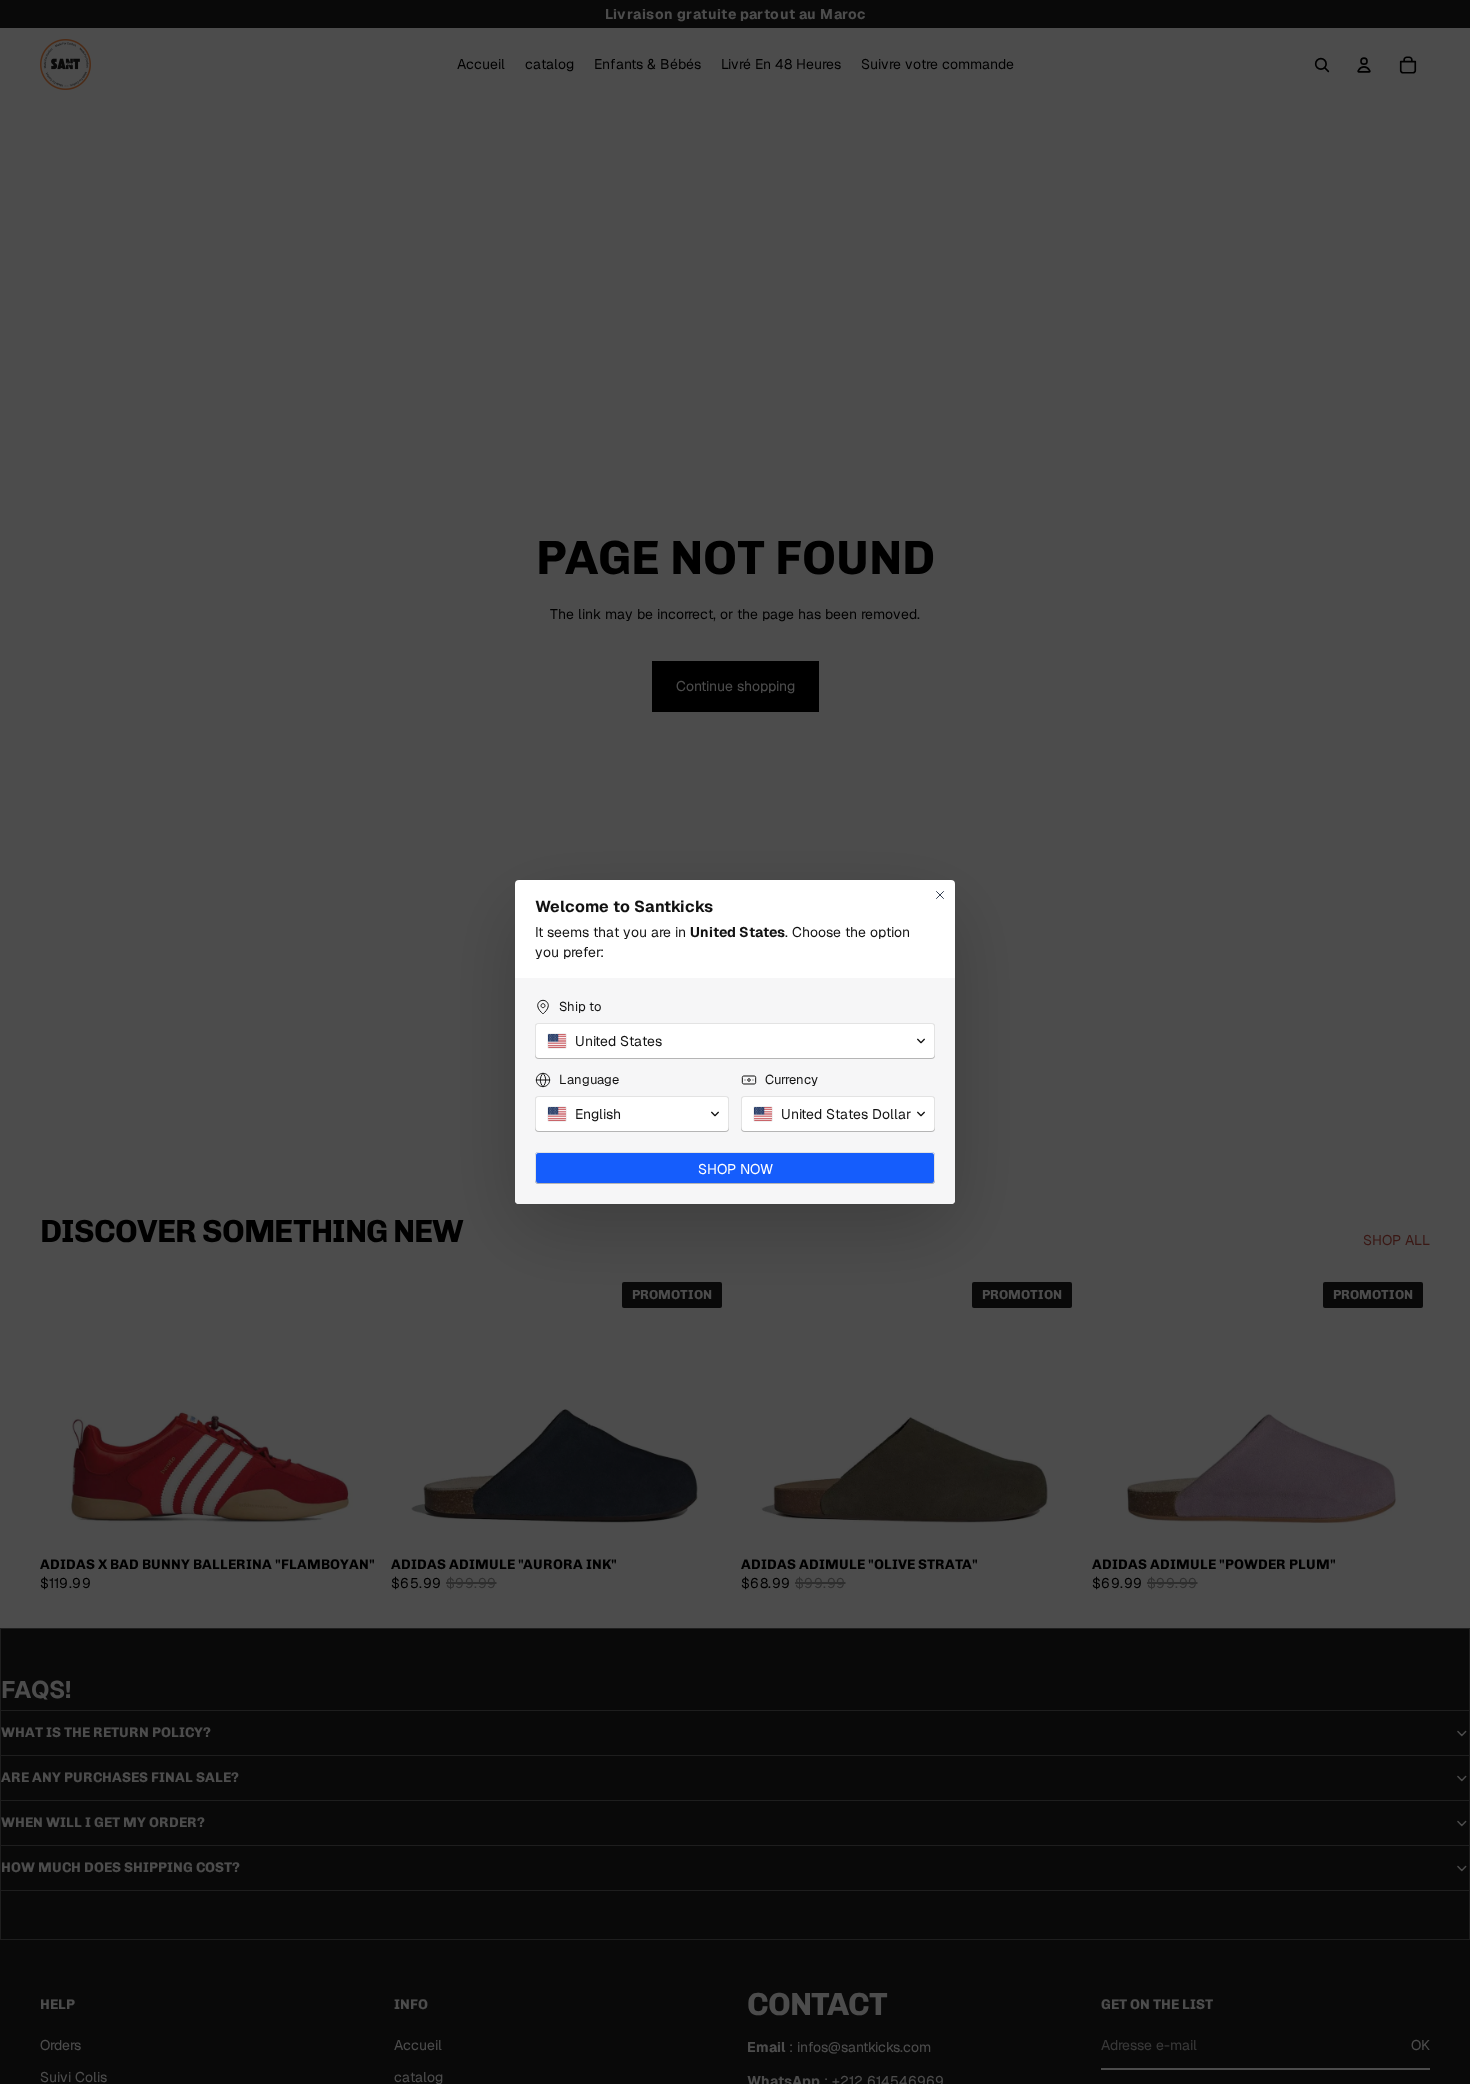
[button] (735, 1041)
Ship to (580, 1006)
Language (589, 1079)
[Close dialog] (940, 895)
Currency (791, 1079)
